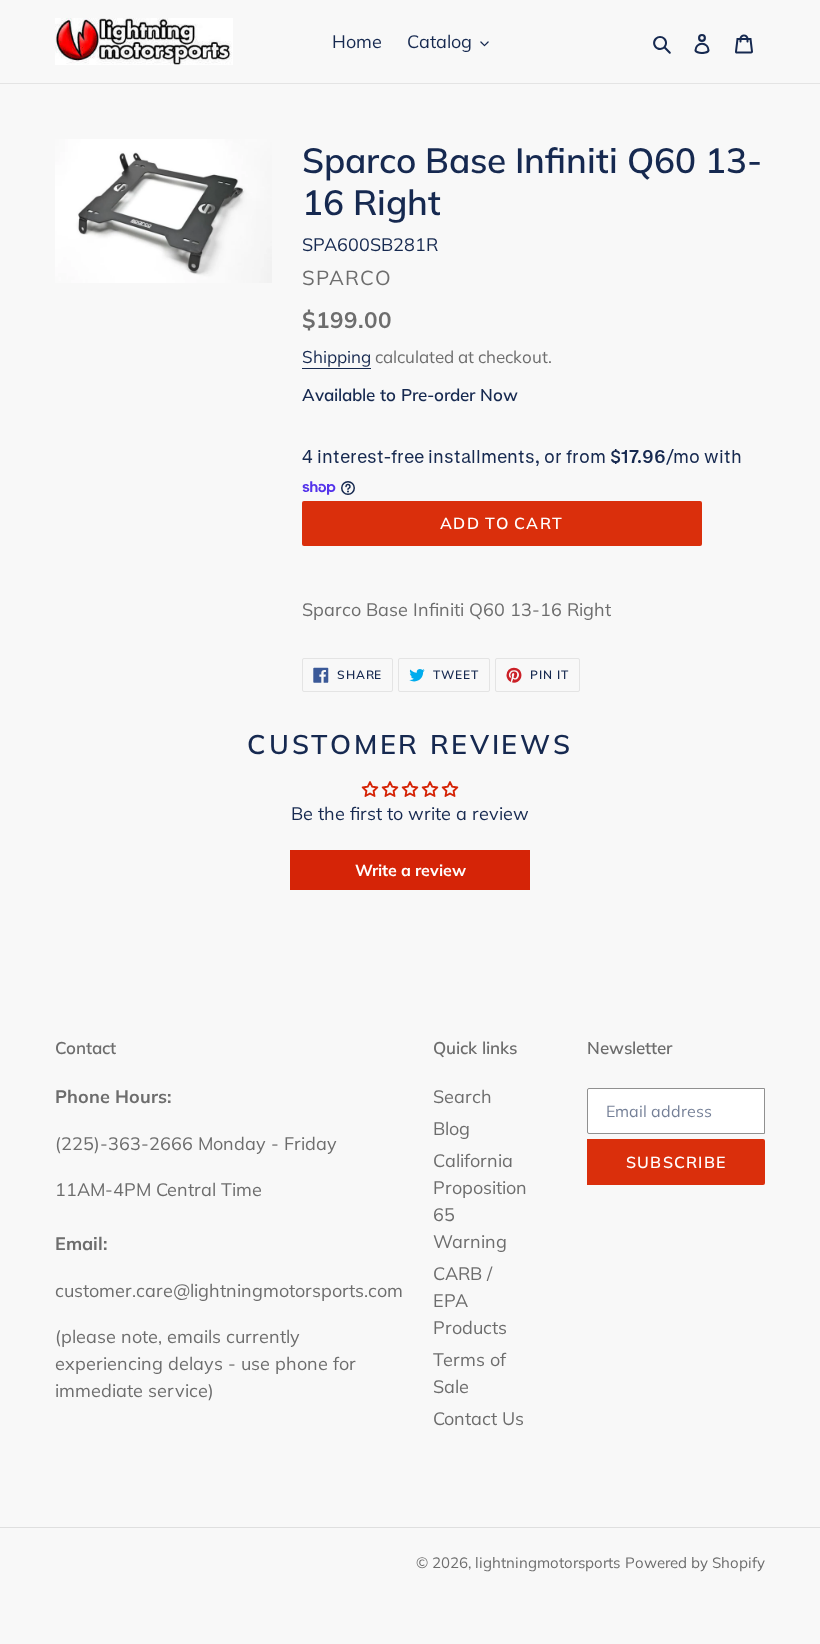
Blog (451, 1128)
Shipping (336, 356)
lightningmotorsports (547, 1562)
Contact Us (478, 1418)
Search (462, 1096)
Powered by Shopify (695, 1562)
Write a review (410, 870)
